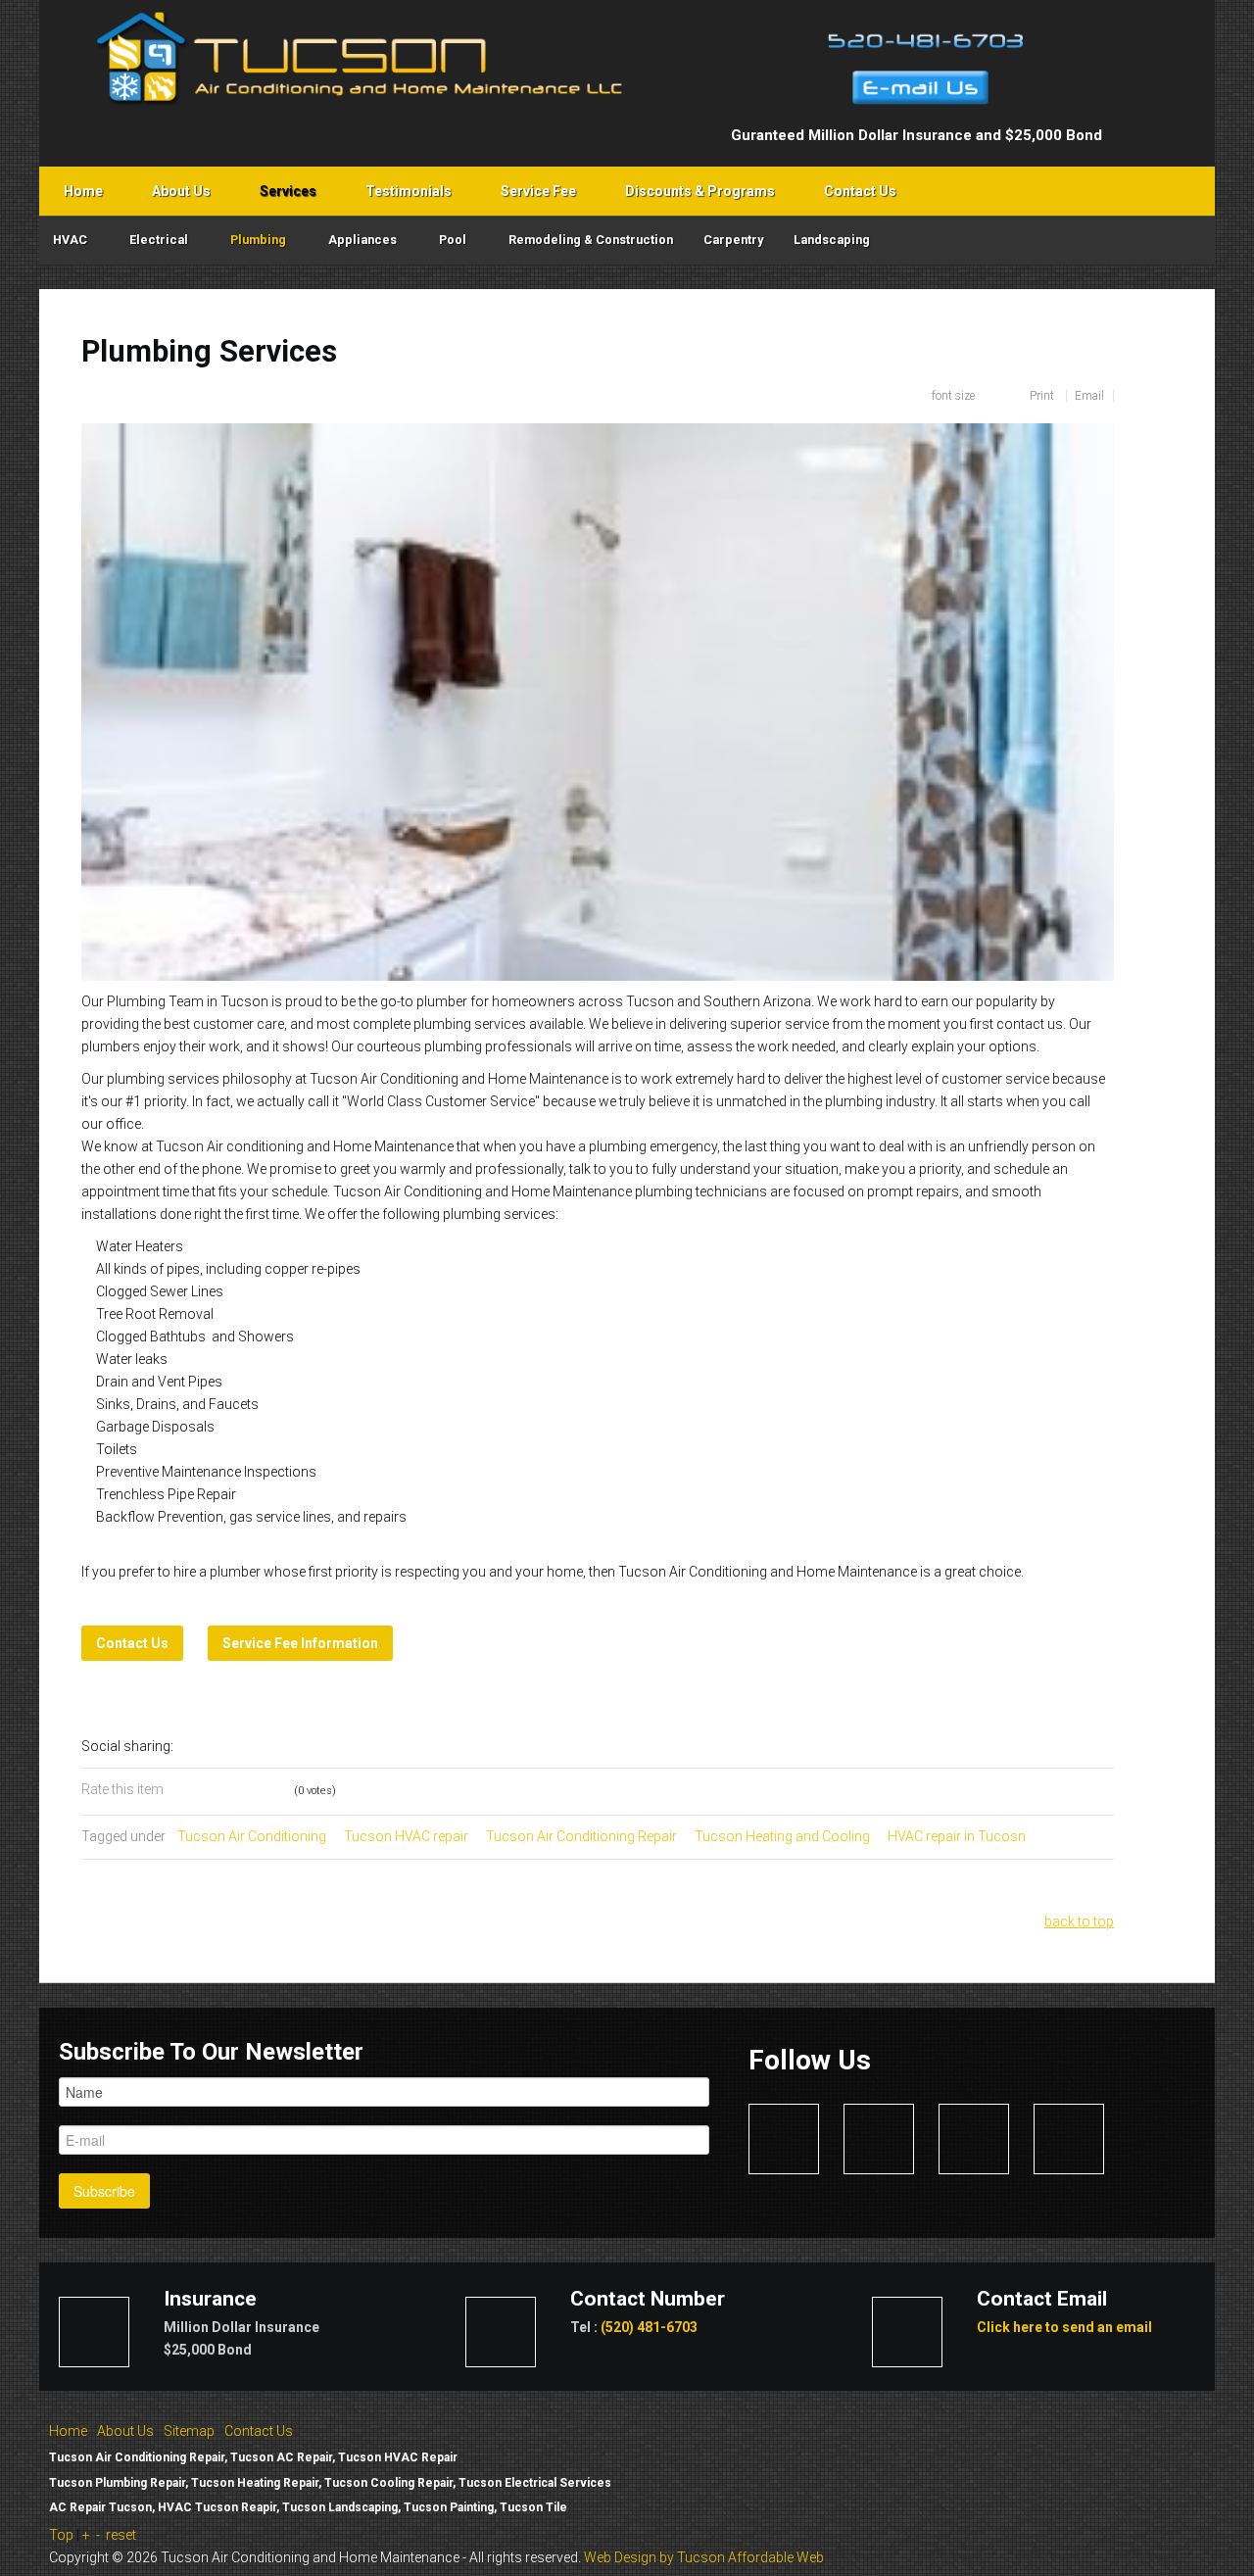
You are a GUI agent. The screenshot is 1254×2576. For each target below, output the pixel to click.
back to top (1079, 1921)
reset (121, 2535)
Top (61, 2535)
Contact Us (259, 2431)
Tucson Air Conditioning (252, 1836)
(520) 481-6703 (649, 2327)
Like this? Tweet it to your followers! (385, 1746)
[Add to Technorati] (303, 1746)
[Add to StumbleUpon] (275, 1746)
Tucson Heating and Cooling (782, 1836)
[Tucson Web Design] (1106, 2463)
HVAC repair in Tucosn (957, 1836)
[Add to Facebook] (193, 1746)
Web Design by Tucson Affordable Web (704, 2557)
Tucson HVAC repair (406, 1836)
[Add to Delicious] (220, 1746)
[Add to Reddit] (330, 1746)
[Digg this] (248, 1746)
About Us (125, 2431)
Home (68, 2431)
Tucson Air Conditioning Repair (581, 1836)
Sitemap (189, 2431)
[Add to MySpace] (358, 1746)
